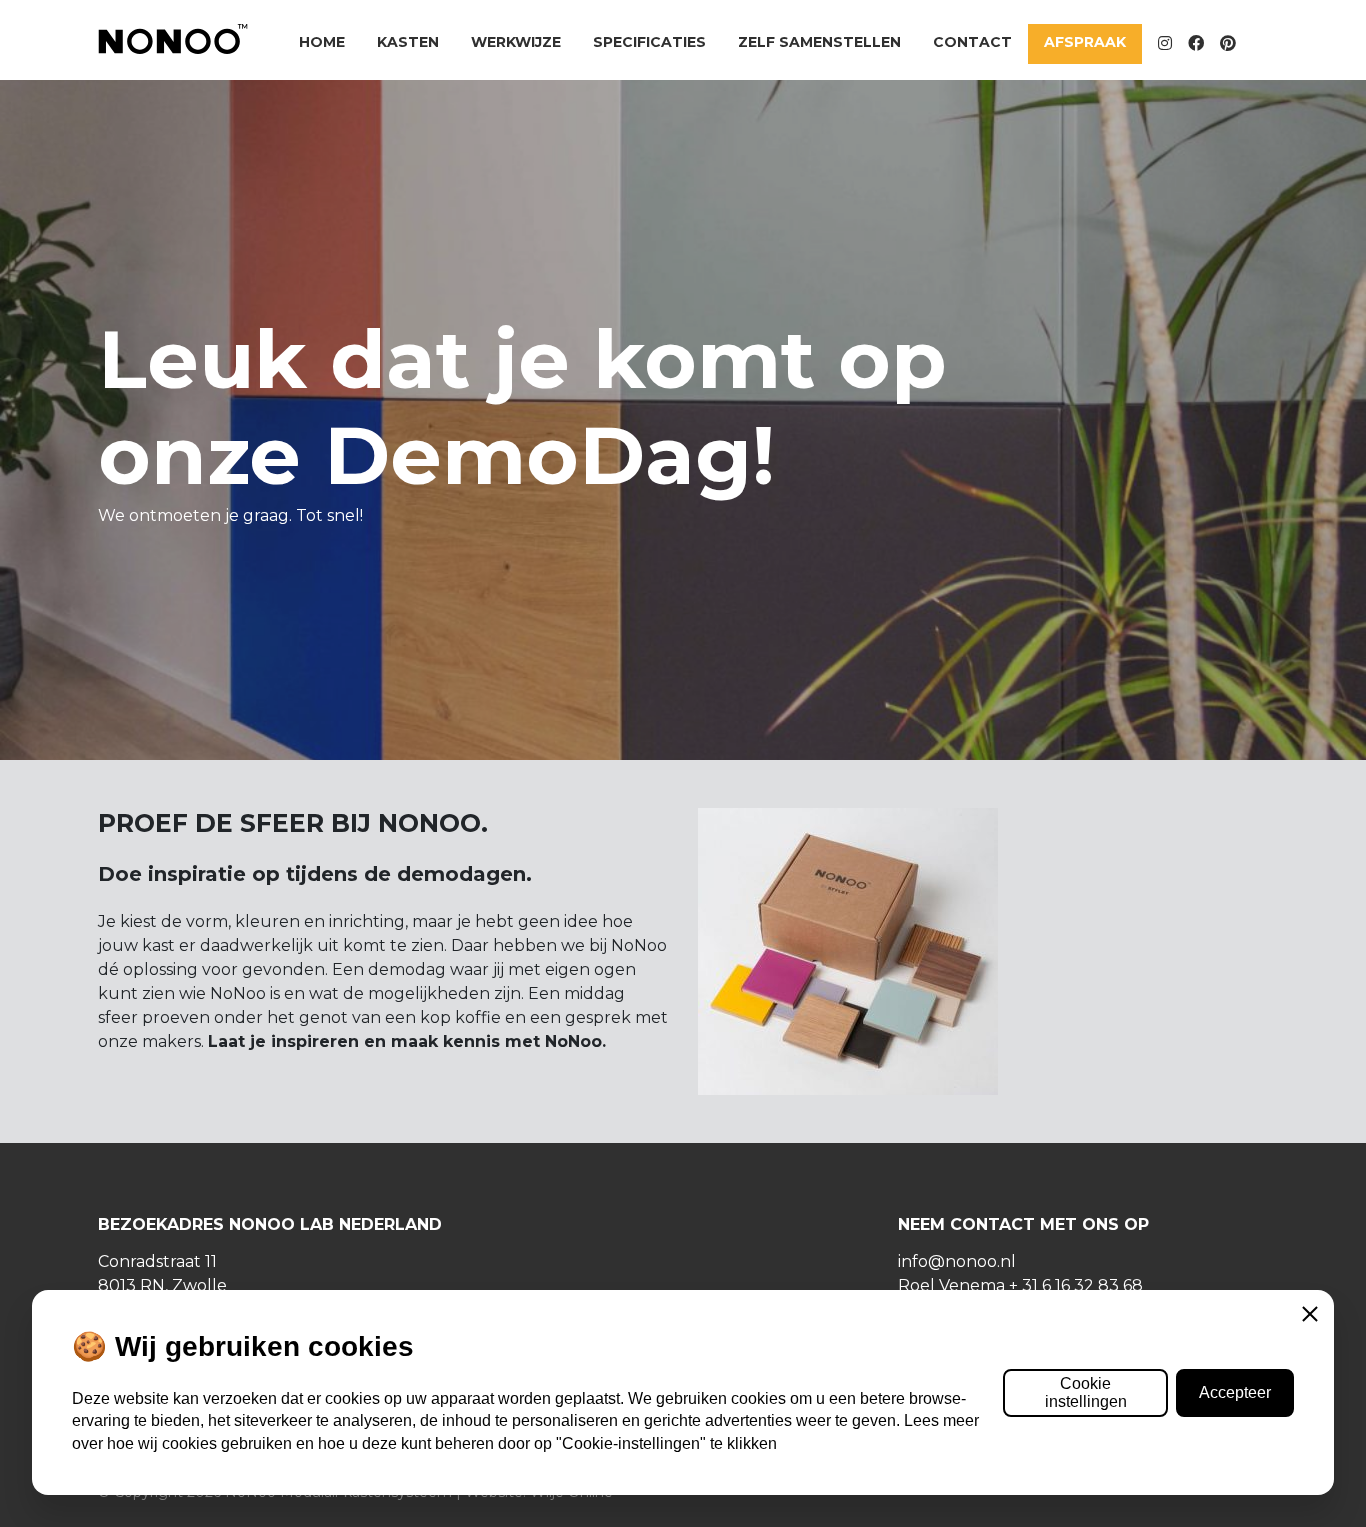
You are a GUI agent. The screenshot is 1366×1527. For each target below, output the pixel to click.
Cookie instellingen (1086, 1392)
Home (322, 42)
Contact (972, 42)
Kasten (408, 42)
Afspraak (1085, 42)
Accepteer (1235, 1392)
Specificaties (649, 42)
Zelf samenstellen (819, 42)
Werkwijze (516, 42)
